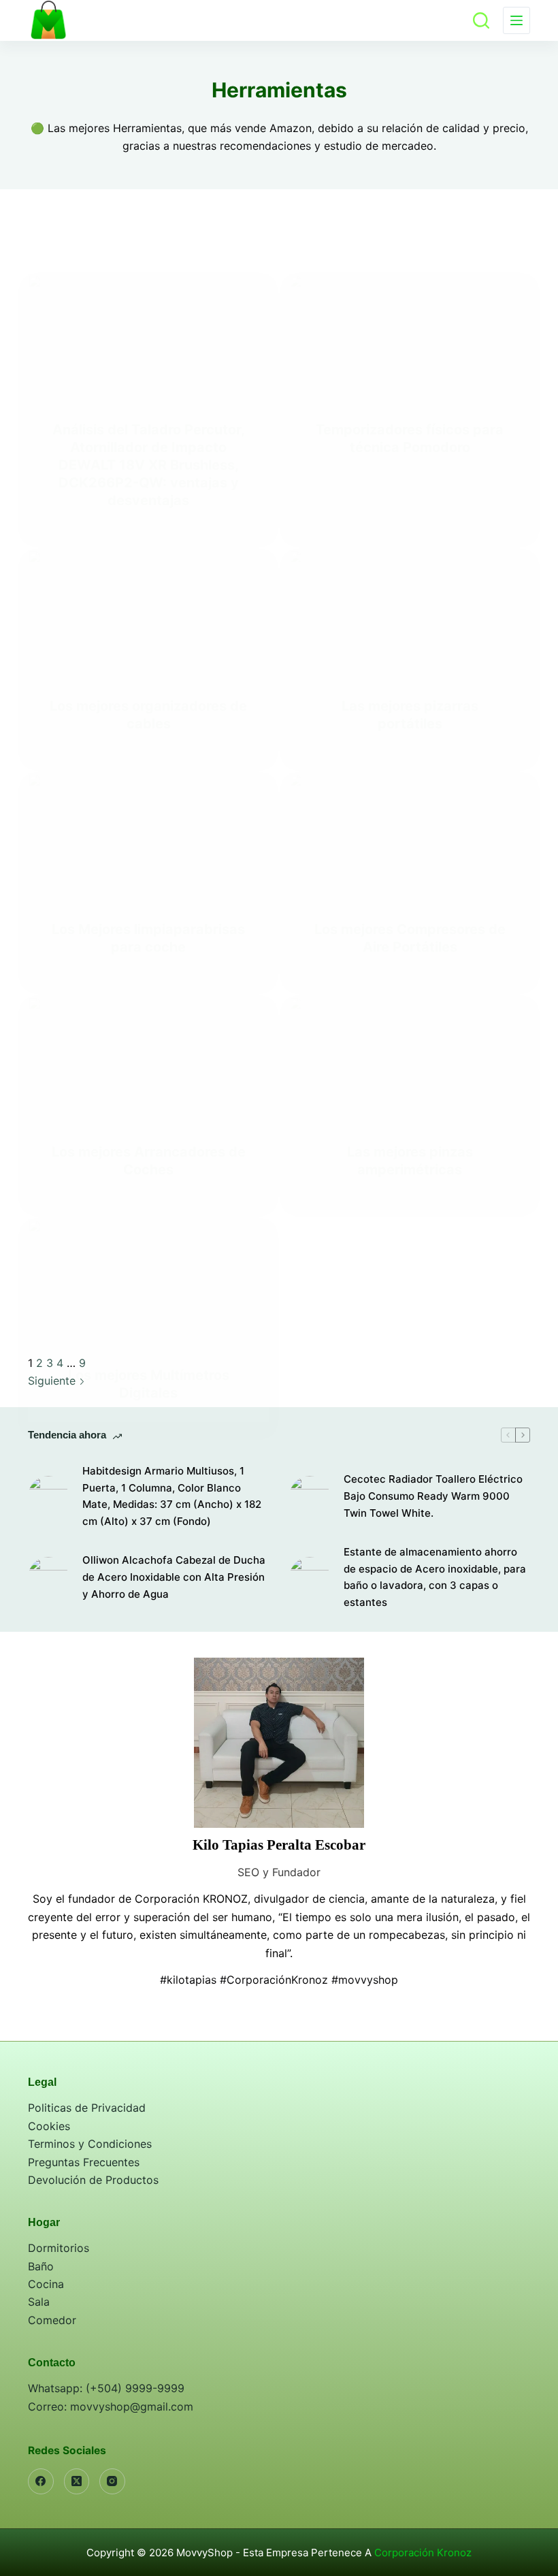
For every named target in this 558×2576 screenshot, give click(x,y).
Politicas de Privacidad (87, 2108)
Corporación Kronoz (423, 2553)
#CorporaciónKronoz (274, 1980)
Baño (41, 2266)
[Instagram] (112, 2481)
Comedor (52, 2320)
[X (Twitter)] (77, 2481)
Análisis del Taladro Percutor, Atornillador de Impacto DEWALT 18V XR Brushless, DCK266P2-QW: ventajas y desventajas (149, 465)
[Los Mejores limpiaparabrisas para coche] (148, 837)
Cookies (49, 2126)
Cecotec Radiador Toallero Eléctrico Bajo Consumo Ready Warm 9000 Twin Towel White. (433, 1496)
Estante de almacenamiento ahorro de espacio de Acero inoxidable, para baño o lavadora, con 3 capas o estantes (435, 1577)
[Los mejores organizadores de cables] (148, 613)
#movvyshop (365, 1980)
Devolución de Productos (93, 2180)
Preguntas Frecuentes (84, 2162)
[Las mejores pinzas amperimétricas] (410, 1060)
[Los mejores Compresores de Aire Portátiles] (410, 837)
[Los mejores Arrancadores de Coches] (148, 1060)
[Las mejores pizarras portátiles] (410, 613)
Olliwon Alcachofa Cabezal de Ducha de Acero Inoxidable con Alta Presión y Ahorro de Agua (174, 1577)
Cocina (46, 2284)
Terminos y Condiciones (90, 2144)
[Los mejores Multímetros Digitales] (148, 1283)
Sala (39, 2302)
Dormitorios (59, 2248)
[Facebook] (41, 2481)
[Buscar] (481, 20)
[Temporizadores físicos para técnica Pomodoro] (410, 338)
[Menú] (516, 20)
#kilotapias (188, 1980)
